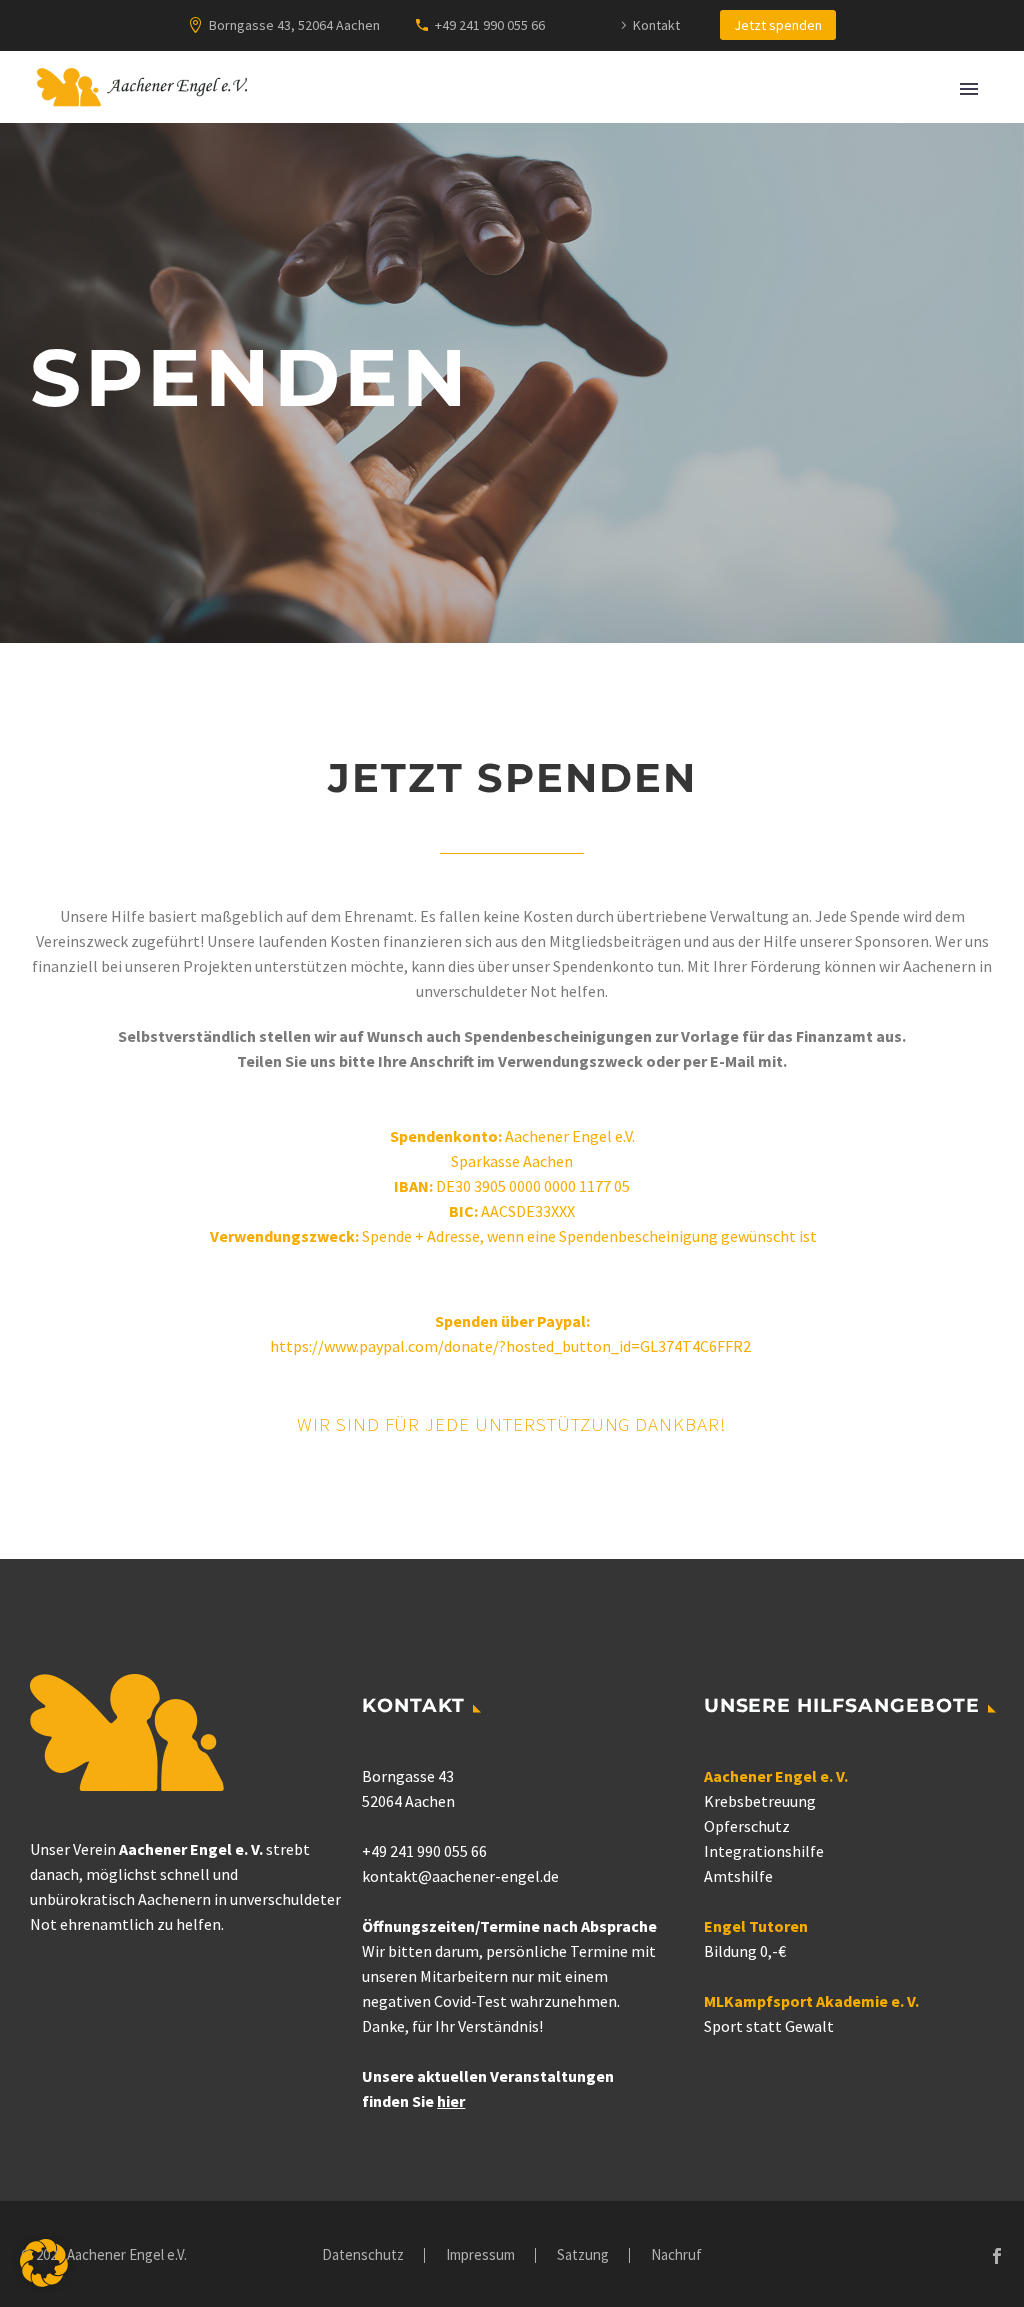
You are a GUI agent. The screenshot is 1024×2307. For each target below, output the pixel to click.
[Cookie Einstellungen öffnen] (44, 2281)
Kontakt (656, 25)
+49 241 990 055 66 (490, 25)
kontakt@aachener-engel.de (460, 1876)
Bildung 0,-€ (745, 1951)
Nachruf (676, 2255)
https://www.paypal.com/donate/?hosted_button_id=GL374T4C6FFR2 (512, 1346)
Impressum (480, 2255)
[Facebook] (997, 2256)
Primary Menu (969, 89)
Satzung (583, 2255)
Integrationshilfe (764, 1851)
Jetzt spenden (778, 25)
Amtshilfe (738, 1876)
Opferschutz (747, 1826)
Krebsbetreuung (760, 1801)
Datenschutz (363, 2255)
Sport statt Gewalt (769, 2026)
